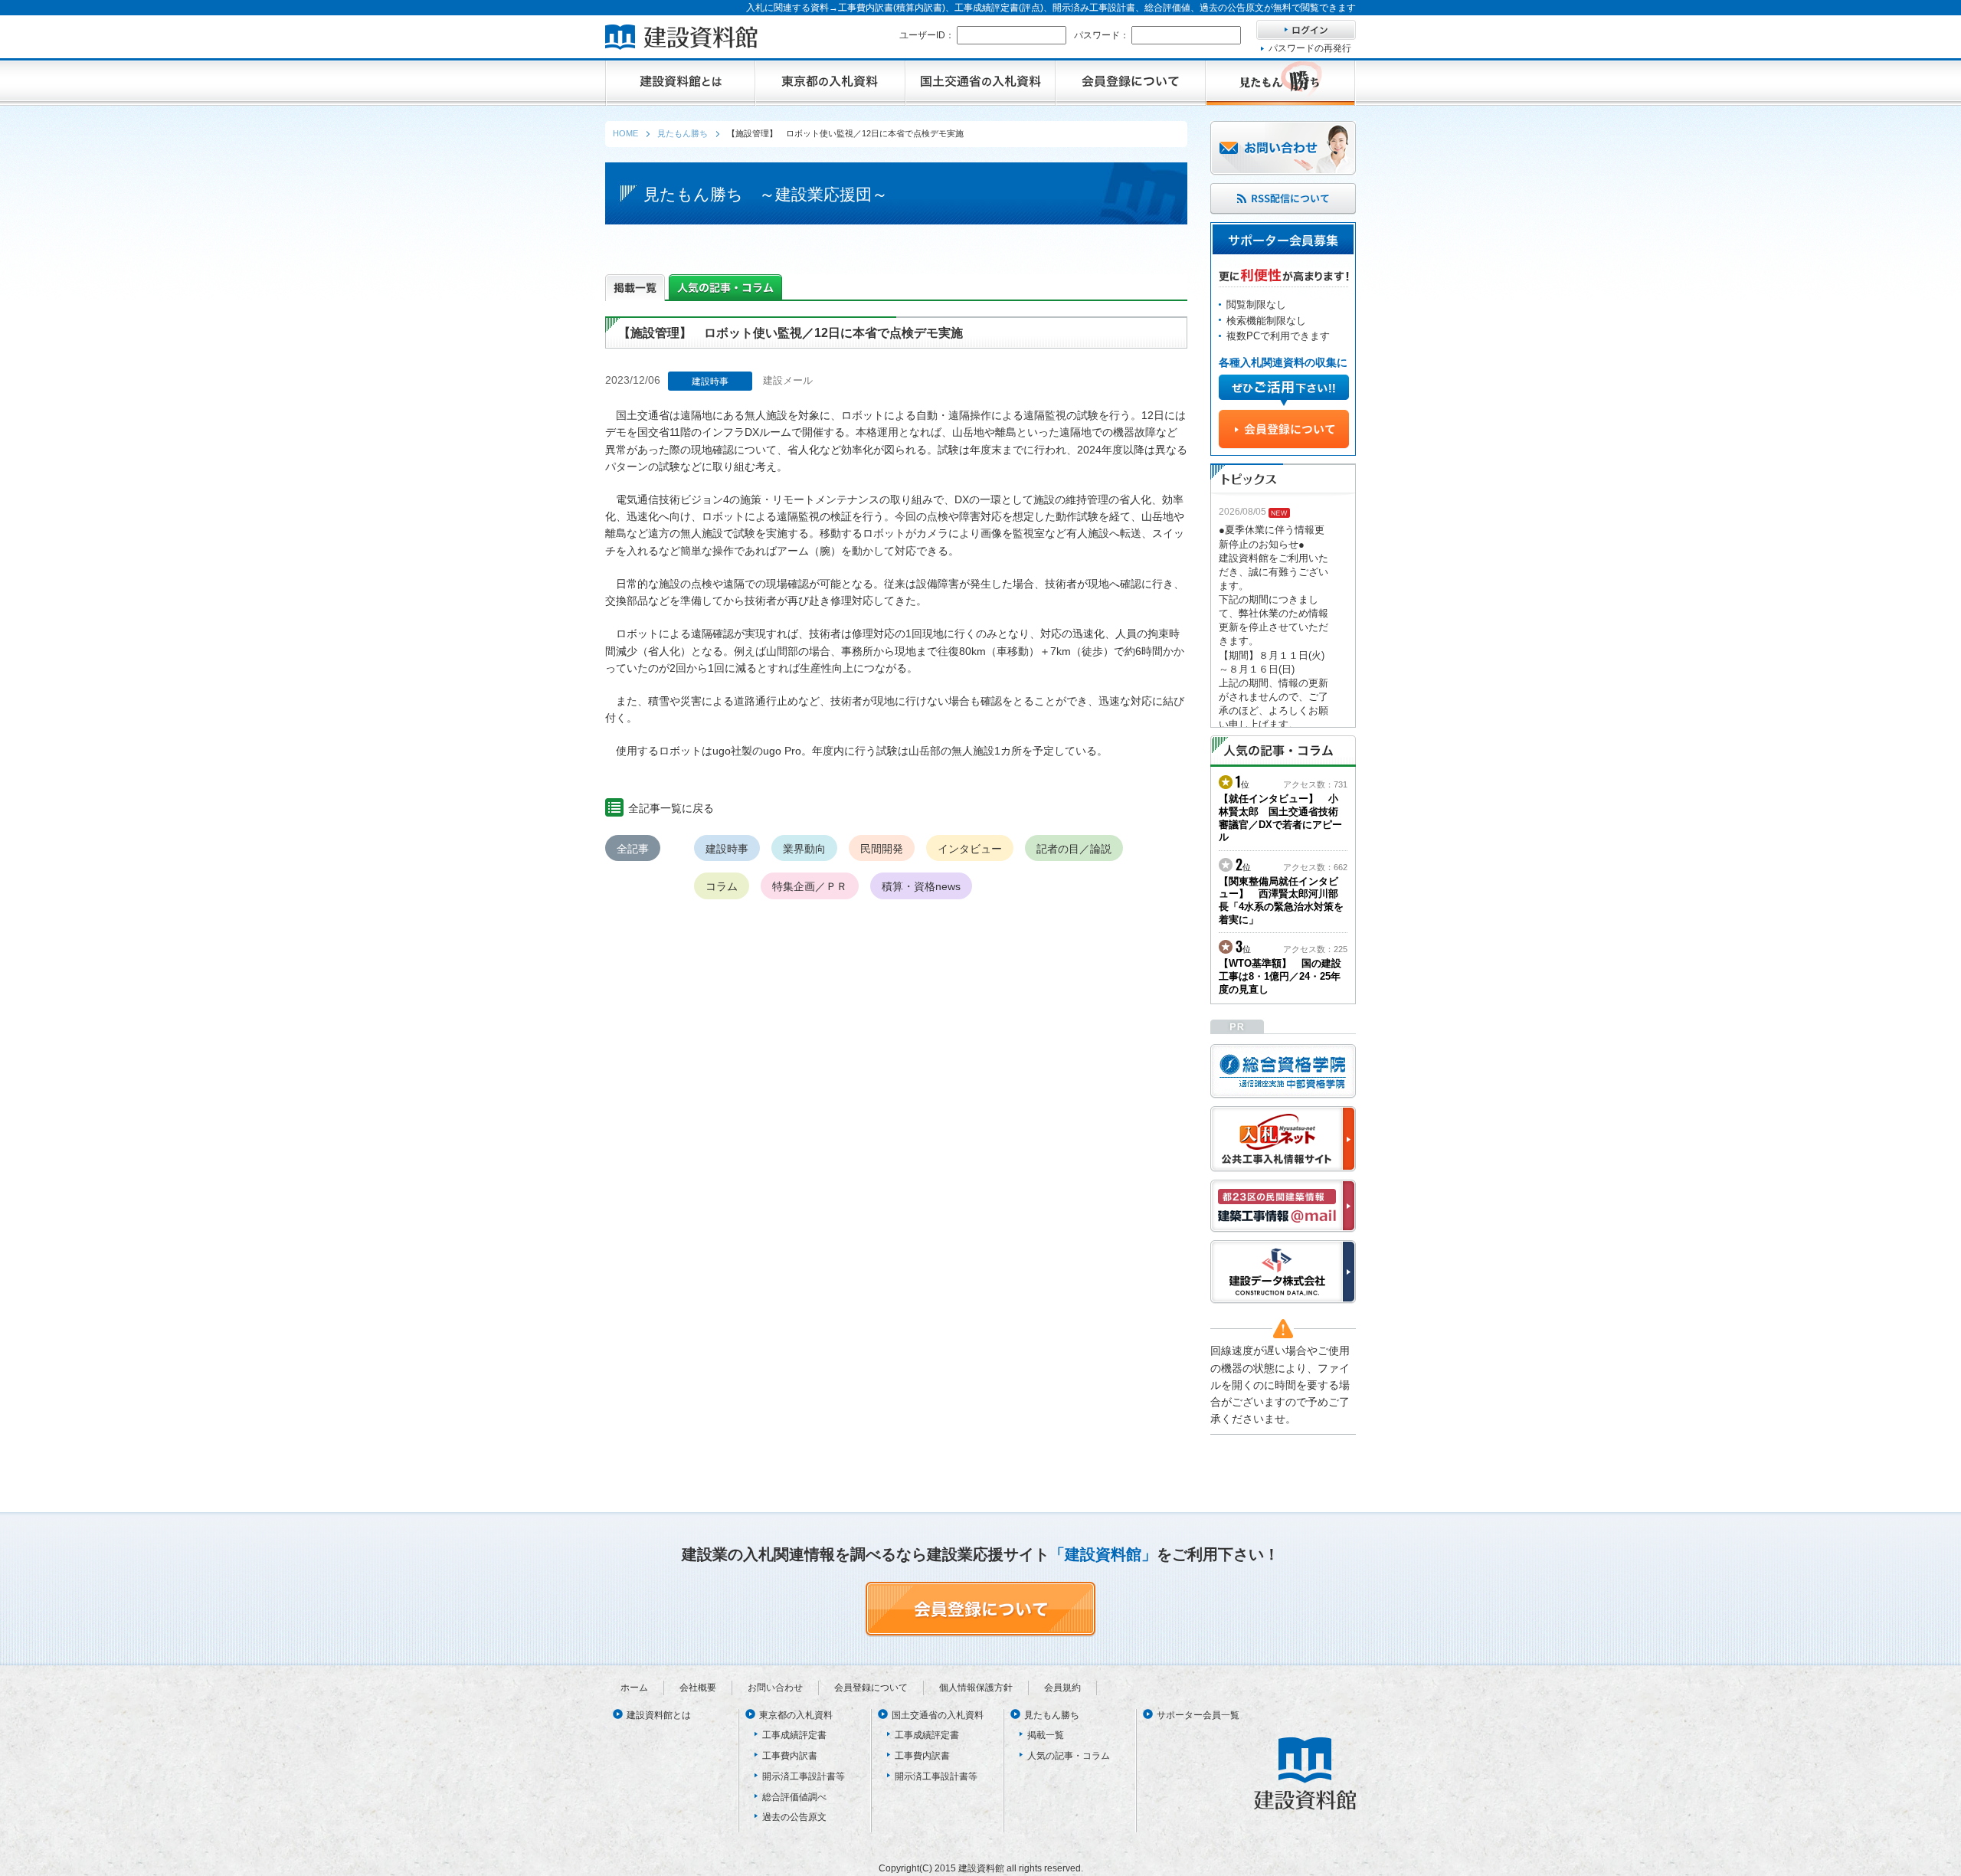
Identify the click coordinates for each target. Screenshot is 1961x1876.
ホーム (634, 1688)
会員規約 (1062, 1688)
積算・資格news (921, 886)
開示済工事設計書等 (804, 1776)
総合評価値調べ (794, 1797)
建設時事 (727, 849)
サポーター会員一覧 (1198, 1715)
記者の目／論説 (1074, 849)
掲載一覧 (1046, 1735)
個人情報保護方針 (976, 1688)
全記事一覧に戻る (671, 808)
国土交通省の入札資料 (938, 1715)
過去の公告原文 (794, 1817)
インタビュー (970, 849)
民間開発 (882, 849)
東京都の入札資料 (796, 1715)
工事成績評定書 (794, 1735)
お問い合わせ (775, 1688)
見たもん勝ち (1052, 1715)
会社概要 (698, 1688)
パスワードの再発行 (1310, 48)
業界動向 (804, 849)
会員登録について (871, 1688)
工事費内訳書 (790, 1756)
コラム (722, 886)
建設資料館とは (659, 1715)
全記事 (633, 849)
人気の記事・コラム (1069, 1756)
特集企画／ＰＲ (810, 886)
